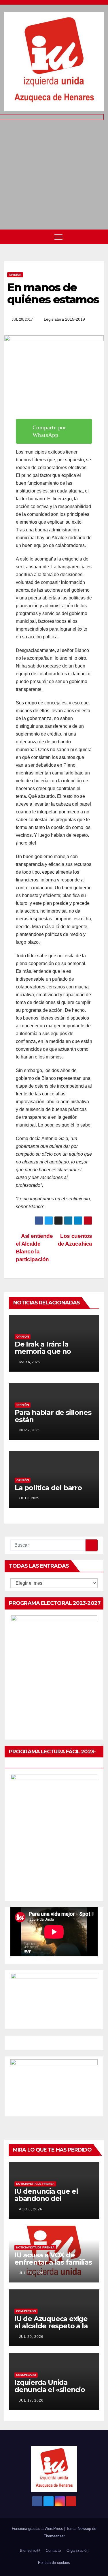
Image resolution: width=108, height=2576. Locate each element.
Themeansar (54, 2536)
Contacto (53, 2550)
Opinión (15, 275)
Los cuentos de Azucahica (75, 1240)
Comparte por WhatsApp (49, 431)
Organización (77, 2550)
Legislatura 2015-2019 (64, 319)
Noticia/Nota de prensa (35, 2184)
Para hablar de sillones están (53, 1416)
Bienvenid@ (30, 2550)
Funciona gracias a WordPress (38, 2529)
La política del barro (48, 1488)
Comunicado (26, 2311)
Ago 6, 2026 (31, 2209)
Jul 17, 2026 (31, 2400)
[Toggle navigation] (58, 237)
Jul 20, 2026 (31, 2337)
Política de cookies (54, 2563)
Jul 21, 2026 (31, 2273)
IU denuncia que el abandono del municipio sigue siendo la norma (53, 2202)
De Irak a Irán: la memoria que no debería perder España (54, 1351)
